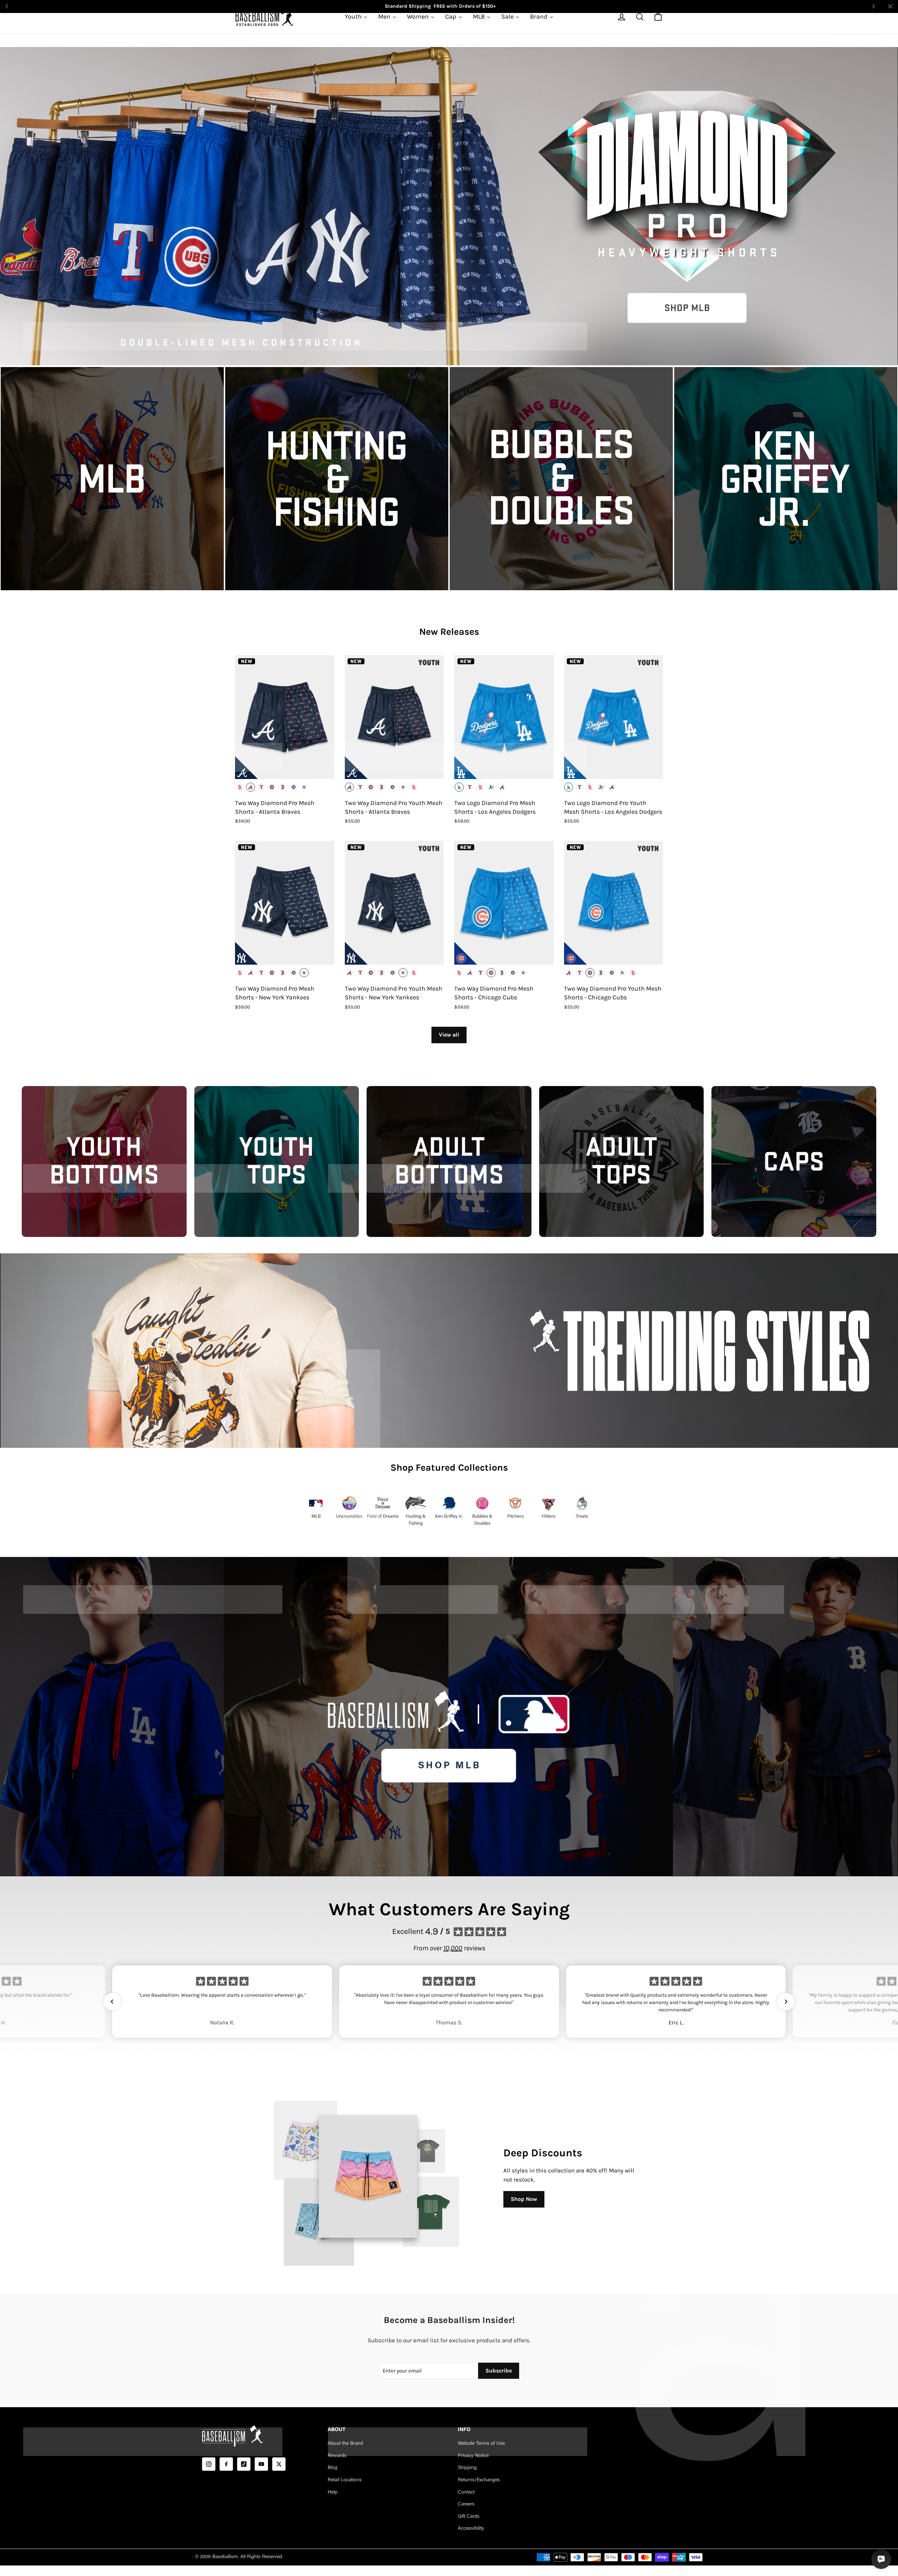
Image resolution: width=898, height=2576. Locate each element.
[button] (112, 2002)
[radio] (240, 787)
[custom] (209, 2464)
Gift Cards (469, 2517)
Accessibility (471, 2529)
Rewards (337, 2456)
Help (333, 2492)
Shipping (467, 2468)
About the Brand (345, 2444)
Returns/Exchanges (479, 2480)
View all (449, 1035)
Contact (466, 2492)
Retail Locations (345, 2480)
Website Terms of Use (481, 2444)
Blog (333, 2468)
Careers (466, 2504)
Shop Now (524, 2199)
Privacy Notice (473, 2456)
